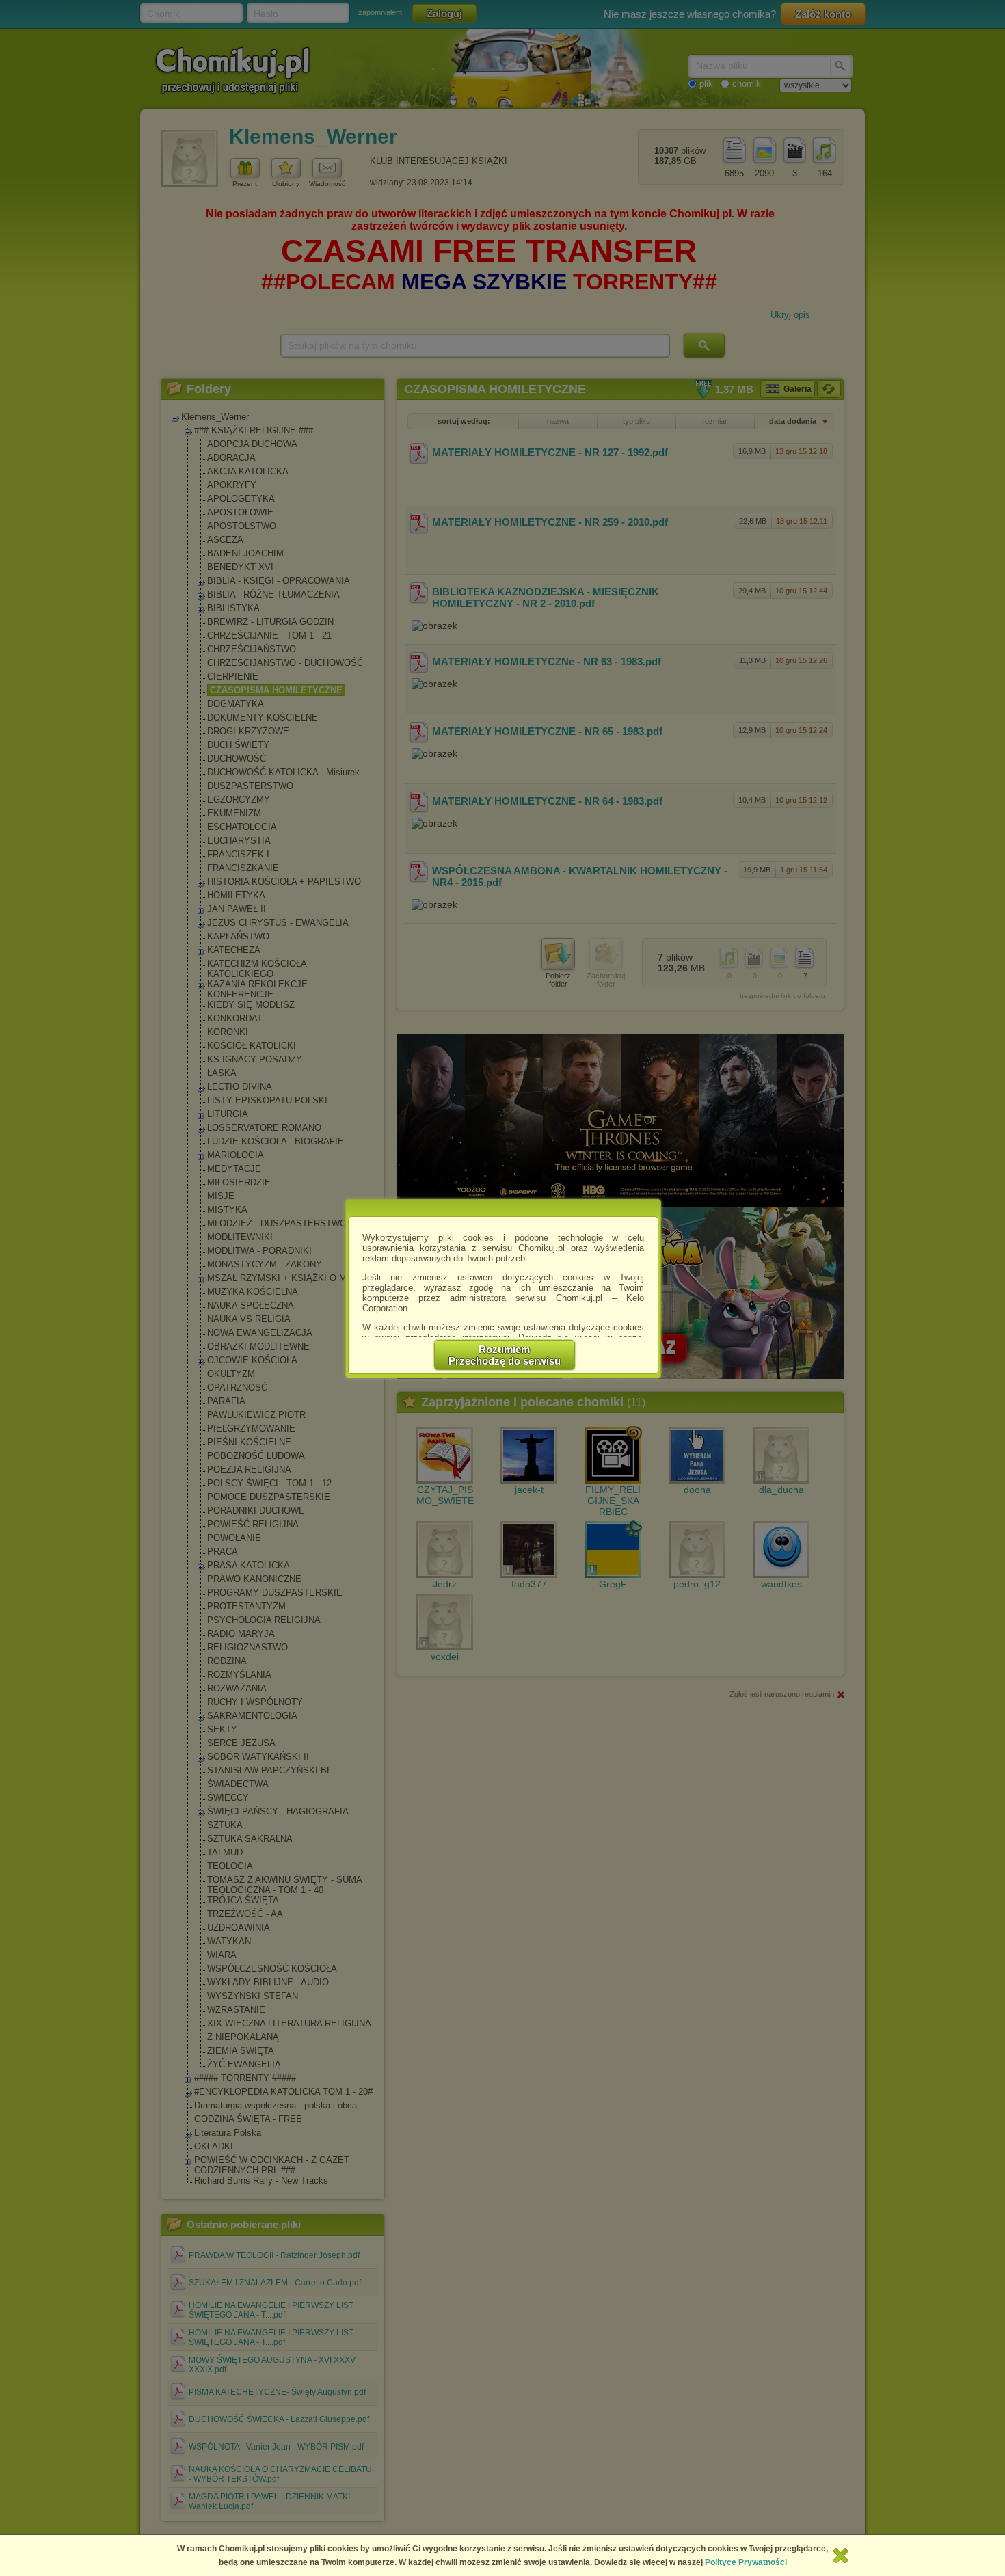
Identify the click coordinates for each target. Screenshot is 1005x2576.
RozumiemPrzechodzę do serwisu (505, 1355)
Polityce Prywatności (746, 2562)
